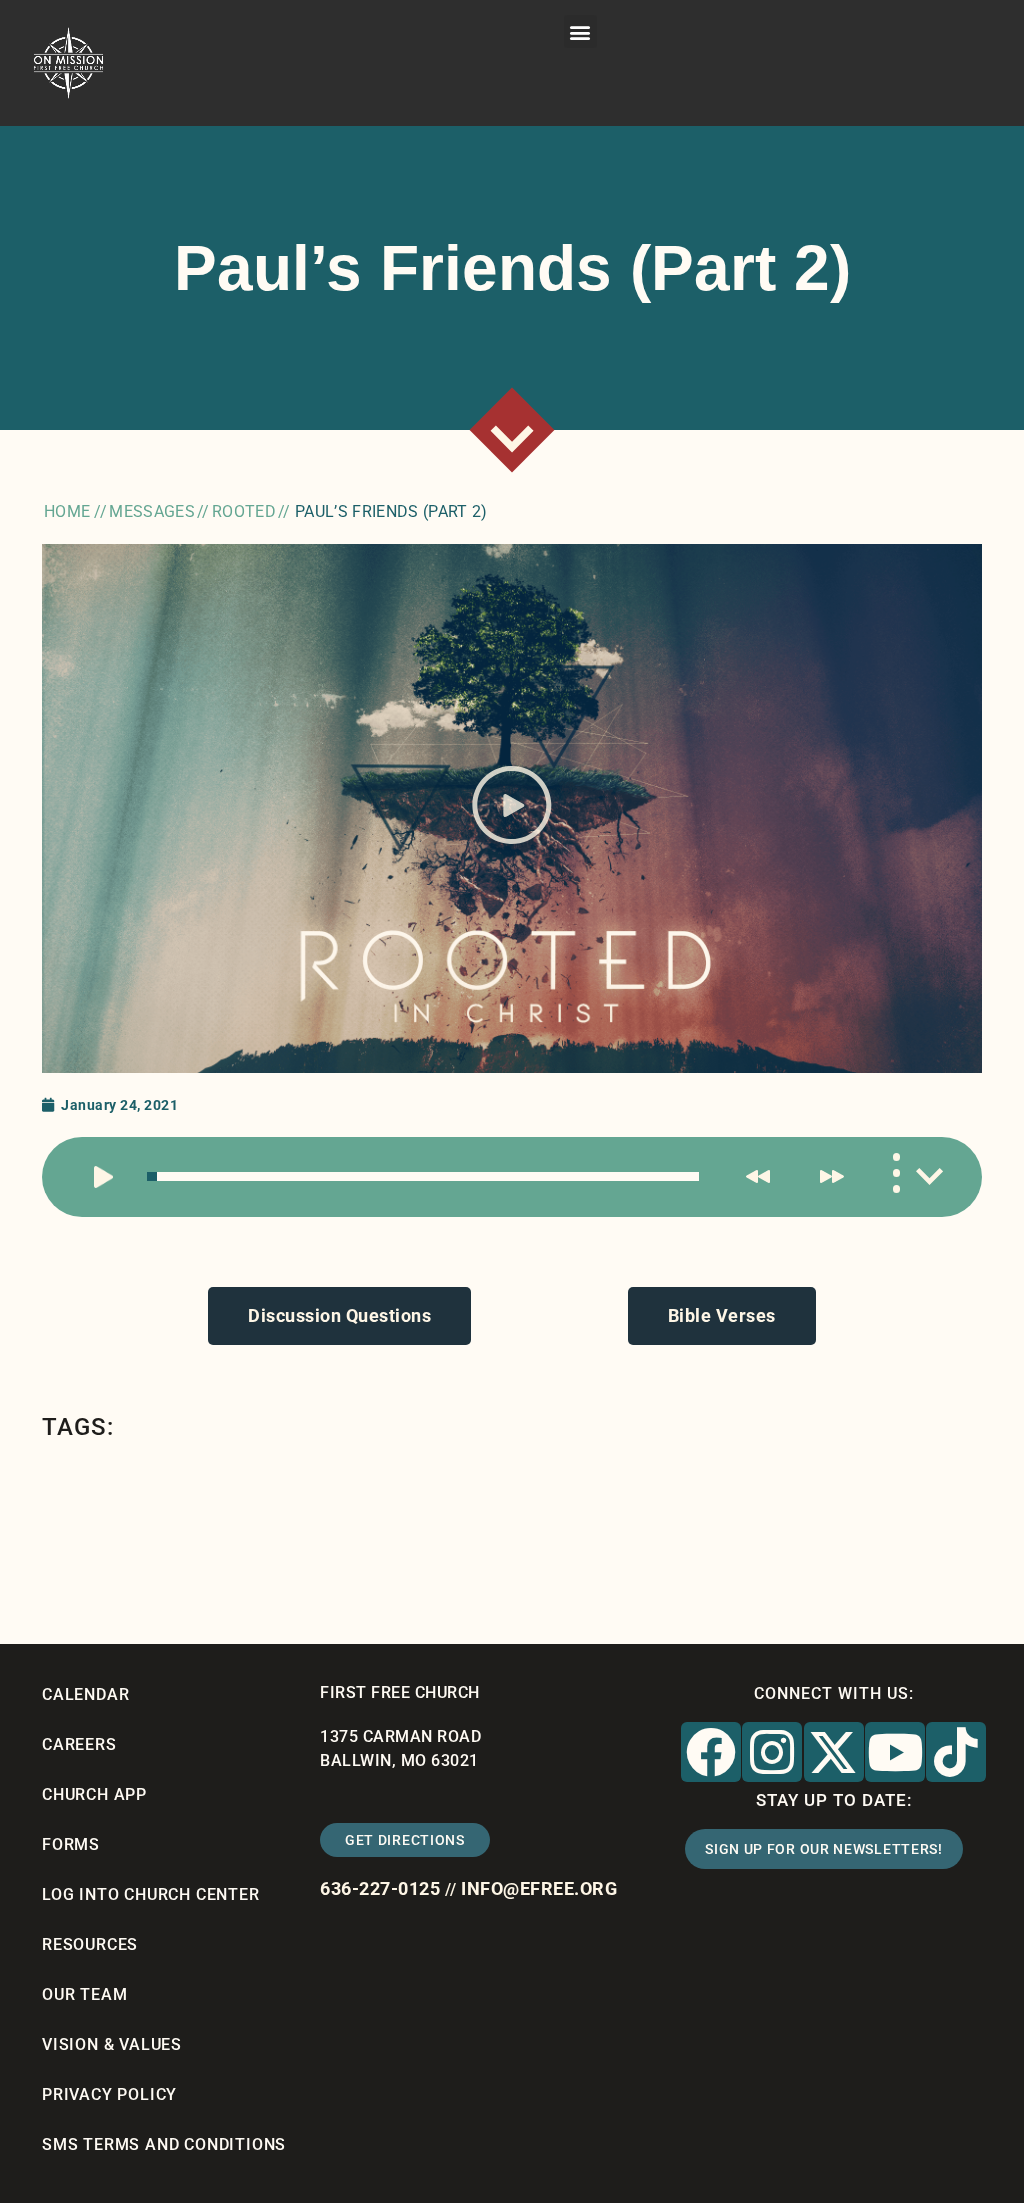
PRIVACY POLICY (109, 2094)
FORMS (71, 1844)
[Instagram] (772, 1752)
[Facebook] (711, 1752)
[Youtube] (895, 1752)
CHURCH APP (94, 1794)
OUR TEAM (84, 1994)
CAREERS (79, 1744)
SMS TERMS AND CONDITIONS (164, 2144)
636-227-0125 (380, 1888)
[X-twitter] (834, 1752)
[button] (581, 31)
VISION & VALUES (112, 2044)
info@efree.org (539, 1888)
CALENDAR (85, 1694)
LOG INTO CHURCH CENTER (151, 1894)
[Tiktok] (956, 1752)
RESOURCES (90, 1944)
